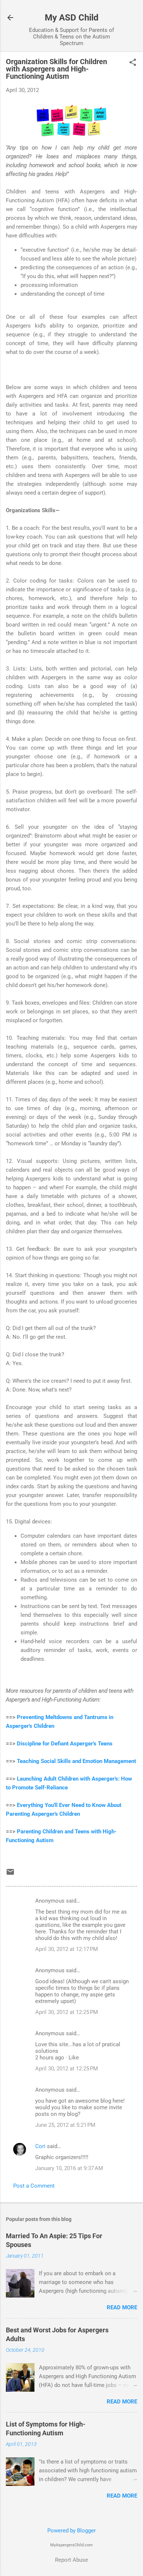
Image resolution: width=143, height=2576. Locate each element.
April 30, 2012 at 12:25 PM (67, 2012)
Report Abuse (71, 2560)
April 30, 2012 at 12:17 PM (67, 1949)
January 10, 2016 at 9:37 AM (69, 2168)
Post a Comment (34, 2186)
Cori (40, 2146)
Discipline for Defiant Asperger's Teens (65, 1744)
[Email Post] (10, 1874)
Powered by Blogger (71, 2531)
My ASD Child (72, 18)
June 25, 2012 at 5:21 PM (65, 2125)
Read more (122, 2307)
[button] (133, 63)
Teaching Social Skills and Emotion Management (76, 1761)
